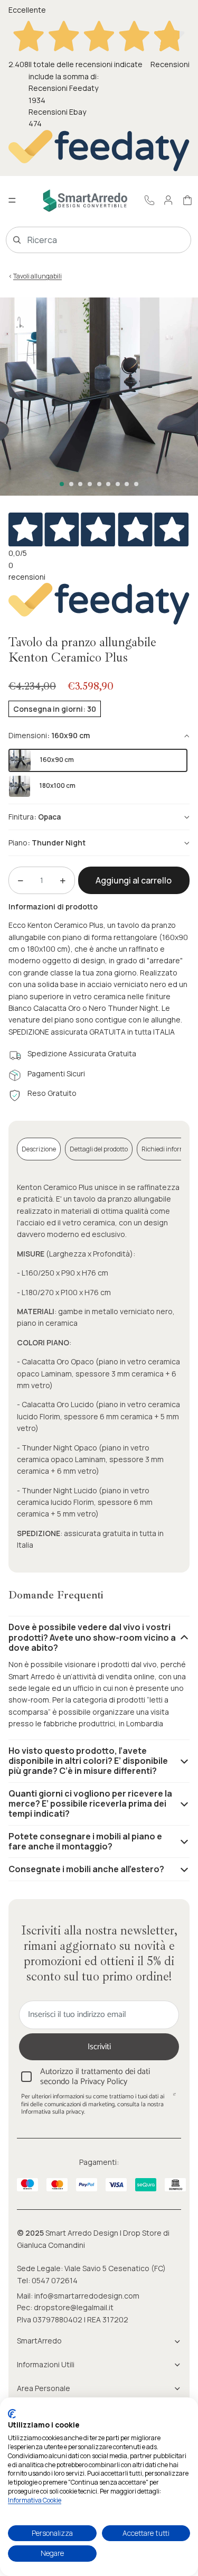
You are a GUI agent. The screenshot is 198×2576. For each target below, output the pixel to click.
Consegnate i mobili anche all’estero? (86, 1869)
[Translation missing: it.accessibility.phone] (149, 200)
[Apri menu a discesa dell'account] (168, 200)
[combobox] (83, 240)
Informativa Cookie (35, 2500)
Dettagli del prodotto (99, 1149)
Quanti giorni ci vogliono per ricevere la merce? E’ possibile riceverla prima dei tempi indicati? (90, 1803)
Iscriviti (99, 2047)
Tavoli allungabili (37, 276)
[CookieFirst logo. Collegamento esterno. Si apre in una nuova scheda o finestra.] (12, 2414)
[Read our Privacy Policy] (174, 2098)
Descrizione (39, 1149)
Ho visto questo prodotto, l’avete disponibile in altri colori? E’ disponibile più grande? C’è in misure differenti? (88, 1761)
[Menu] (12, 201)
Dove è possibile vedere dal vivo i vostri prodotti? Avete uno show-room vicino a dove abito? (92, 1637)
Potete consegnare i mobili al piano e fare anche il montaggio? (85, 1841)
